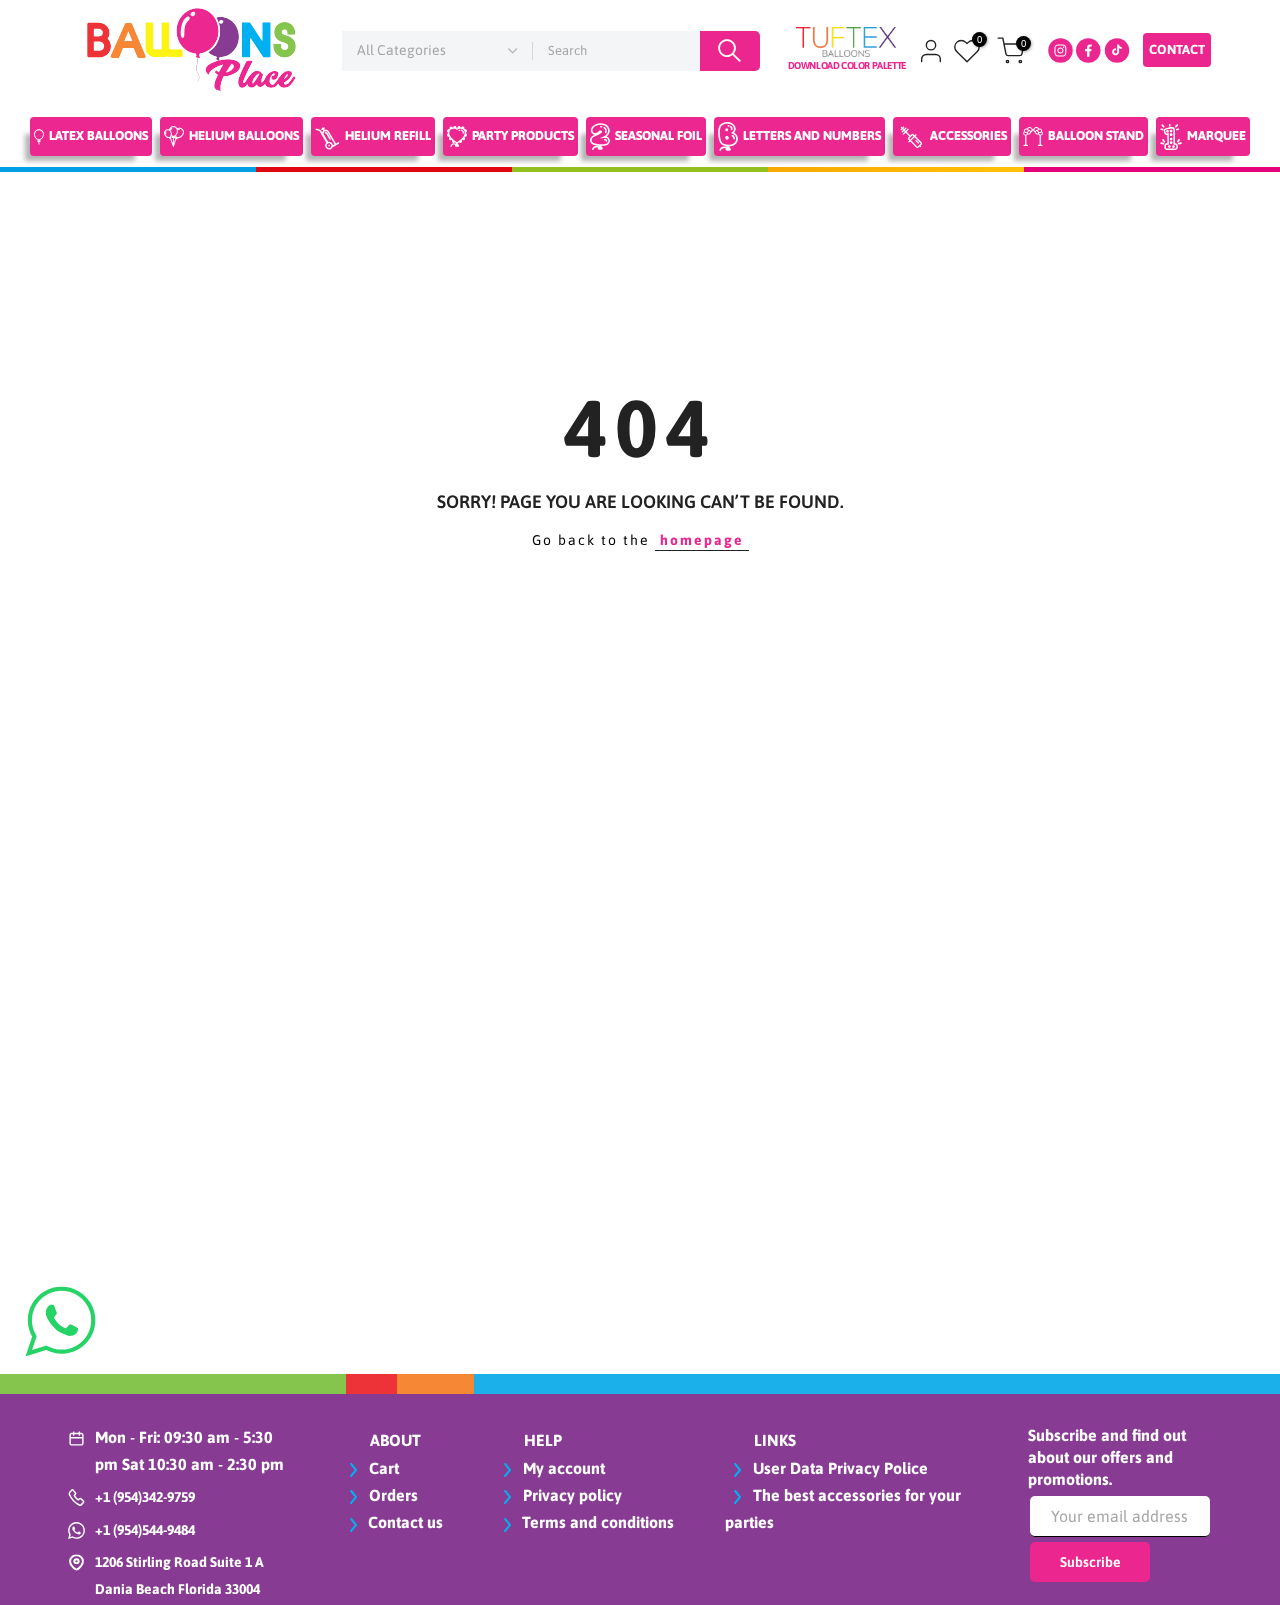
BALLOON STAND (1096, 135)
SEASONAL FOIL (658, 135)
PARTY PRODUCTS (523, 135)
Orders (391, 1495)
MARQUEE (1216, 135)
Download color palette (847, 65)
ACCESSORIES (968, 135)
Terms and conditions (598, 1522)
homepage (702, 540)
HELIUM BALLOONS (244, 135)
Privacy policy (570, 1495)
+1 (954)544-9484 (145, 1530)
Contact (1177, 49)
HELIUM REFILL (388, 135)
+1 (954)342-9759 (145, 1497)
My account (562, 1468)
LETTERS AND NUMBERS (812, 135)
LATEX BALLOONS (98, 135)
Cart (382, 1468)
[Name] (730, 51)
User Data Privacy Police (838, 1468)
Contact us (405, 1522)
